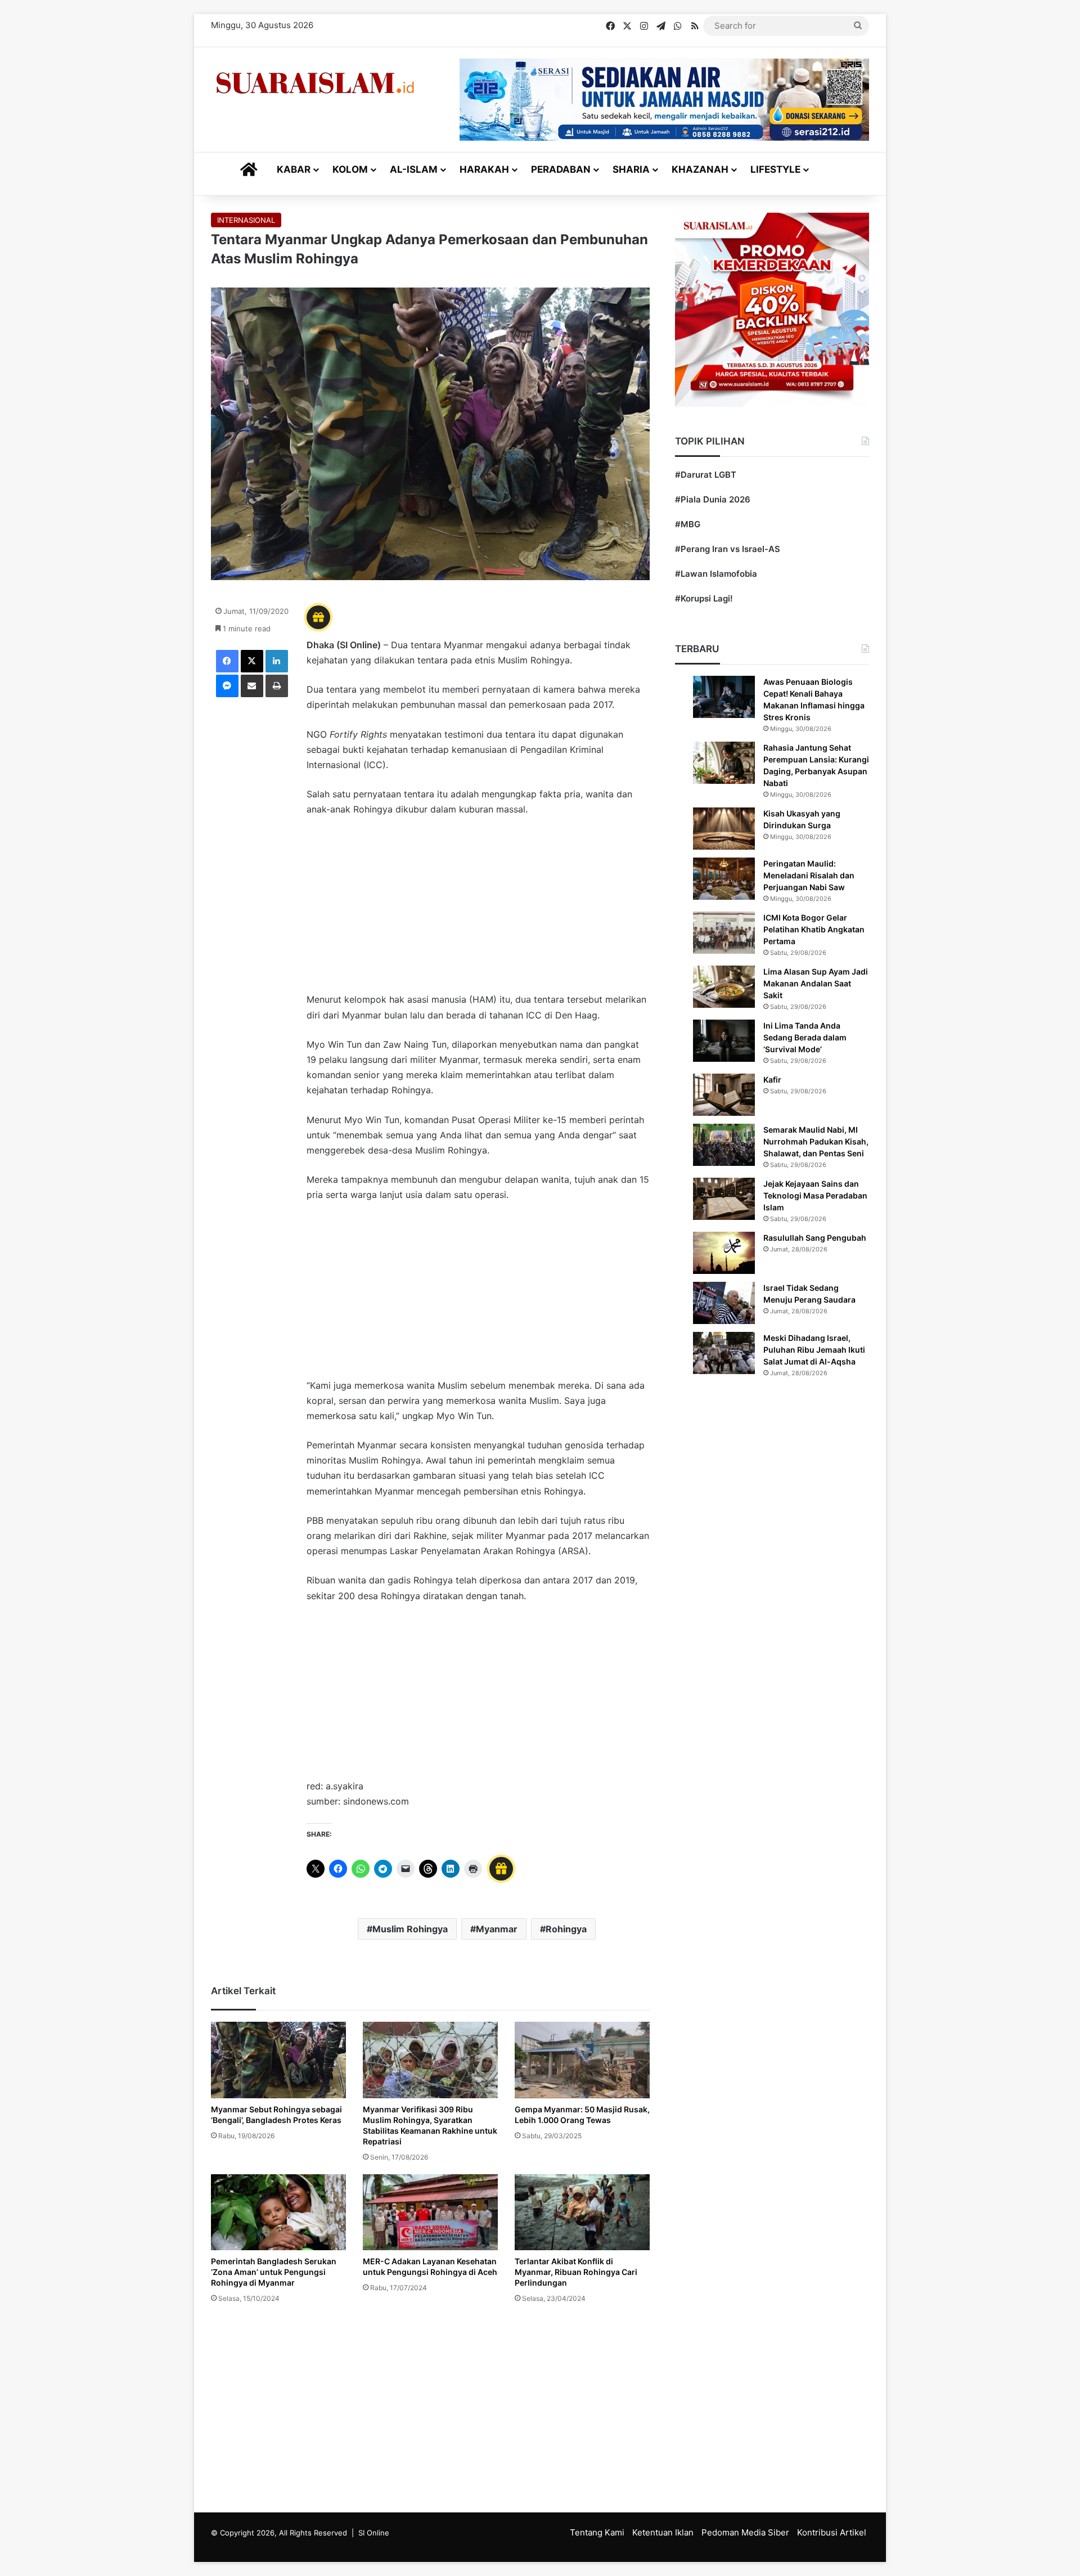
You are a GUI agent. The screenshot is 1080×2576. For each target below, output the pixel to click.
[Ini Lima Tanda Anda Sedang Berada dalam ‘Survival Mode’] (724, 1041)
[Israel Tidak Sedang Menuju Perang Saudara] (724, 1303)
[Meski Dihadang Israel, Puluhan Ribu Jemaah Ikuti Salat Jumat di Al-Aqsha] (724, 1353)
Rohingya (566, 1929)
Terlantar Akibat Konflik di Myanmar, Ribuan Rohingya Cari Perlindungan (576, 2272)
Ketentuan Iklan (663, 2532)
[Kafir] (724, 1095)
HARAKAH (484, 169)
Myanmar (497, 1929)
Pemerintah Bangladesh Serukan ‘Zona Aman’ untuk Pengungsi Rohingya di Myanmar (274, 2272)
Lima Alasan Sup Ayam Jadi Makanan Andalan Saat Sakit (816, 983)
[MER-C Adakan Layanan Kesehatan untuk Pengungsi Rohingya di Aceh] (430, 2212)
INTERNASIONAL (246, 220)
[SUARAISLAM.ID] (315, 83)
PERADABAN (561, 169)
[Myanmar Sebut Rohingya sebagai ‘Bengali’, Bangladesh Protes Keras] (278, 2060)
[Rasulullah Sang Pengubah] (724, 1253)
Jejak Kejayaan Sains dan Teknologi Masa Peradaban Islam (815, 1195)
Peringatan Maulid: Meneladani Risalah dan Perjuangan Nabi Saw (809, 875)
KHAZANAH (700, 169)
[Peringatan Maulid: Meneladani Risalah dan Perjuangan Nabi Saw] (724, 879)
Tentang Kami (597, 2532)
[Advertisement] (478, 910)
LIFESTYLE (775, 169)
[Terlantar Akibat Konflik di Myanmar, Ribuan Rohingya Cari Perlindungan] (582, 2212)
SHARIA (631, 169)
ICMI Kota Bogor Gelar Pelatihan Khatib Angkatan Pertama (814, 929)
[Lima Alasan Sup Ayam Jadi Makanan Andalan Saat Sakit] (724, 987)
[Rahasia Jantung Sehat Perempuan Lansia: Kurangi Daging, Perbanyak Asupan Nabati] (724, 763)
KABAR (294, 169)
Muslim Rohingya (410, 1929)
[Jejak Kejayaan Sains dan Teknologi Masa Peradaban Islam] (724, 1199)
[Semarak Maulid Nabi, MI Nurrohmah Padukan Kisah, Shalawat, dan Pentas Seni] (724, 1145)
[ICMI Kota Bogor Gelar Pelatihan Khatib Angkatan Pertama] (724, 933)
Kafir (772, 1080)
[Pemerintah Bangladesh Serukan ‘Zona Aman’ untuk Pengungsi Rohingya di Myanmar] (278, 2212)
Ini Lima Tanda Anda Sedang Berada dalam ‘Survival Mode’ (805, 1037)
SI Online (374, 2533)
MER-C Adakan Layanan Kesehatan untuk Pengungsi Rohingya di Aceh (430, 2267)
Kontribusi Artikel (832, 2532)
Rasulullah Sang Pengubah (815, 1238)
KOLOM (350, 169)
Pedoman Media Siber (745, 2532)
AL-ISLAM (414, 169)
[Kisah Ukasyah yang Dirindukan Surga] (724, 829)
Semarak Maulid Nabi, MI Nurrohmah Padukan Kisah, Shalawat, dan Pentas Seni (816, 1141)
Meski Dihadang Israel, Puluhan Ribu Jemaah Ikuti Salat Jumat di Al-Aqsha (814, 1350)
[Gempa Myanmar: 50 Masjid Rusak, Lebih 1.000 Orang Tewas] (582, 2060)
